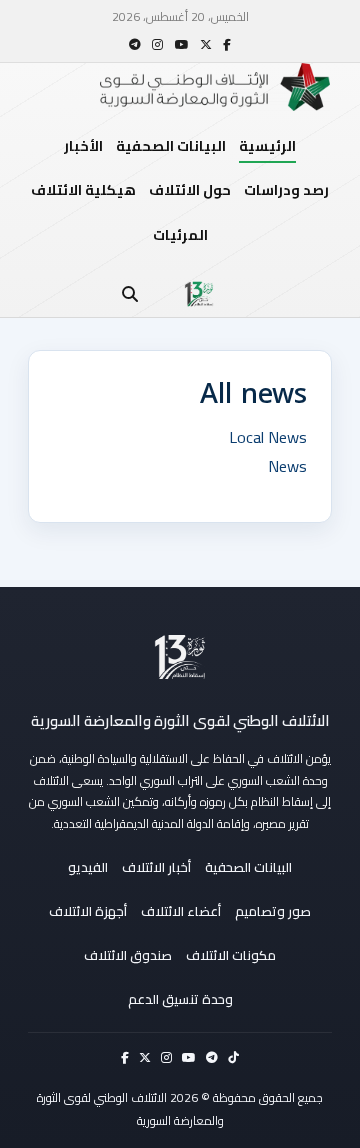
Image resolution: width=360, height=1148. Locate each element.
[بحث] (130, 294)
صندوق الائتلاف (128, 955)
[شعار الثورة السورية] (199, 294)
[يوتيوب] (182, 44)
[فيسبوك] (227, 44)
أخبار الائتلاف (156, 867)
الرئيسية (267, 146)
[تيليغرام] (135, 44)
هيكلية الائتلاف (83, 190)
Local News (268, 437)
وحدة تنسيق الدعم (180, 999)
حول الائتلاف (190, 190)
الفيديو (88, 867)
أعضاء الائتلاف (181, 911)
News (287, 466)
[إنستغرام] (157, 44)
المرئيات (180, 235)
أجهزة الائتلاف (88, 911)
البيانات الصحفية (171, 146)
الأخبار (83, 146)
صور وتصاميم (273, 911)
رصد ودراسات (286, 190)
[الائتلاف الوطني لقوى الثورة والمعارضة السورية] (180, 657)
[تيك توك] (233, 1057)
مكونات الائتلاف (231, 955)
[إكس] (206, 44)
